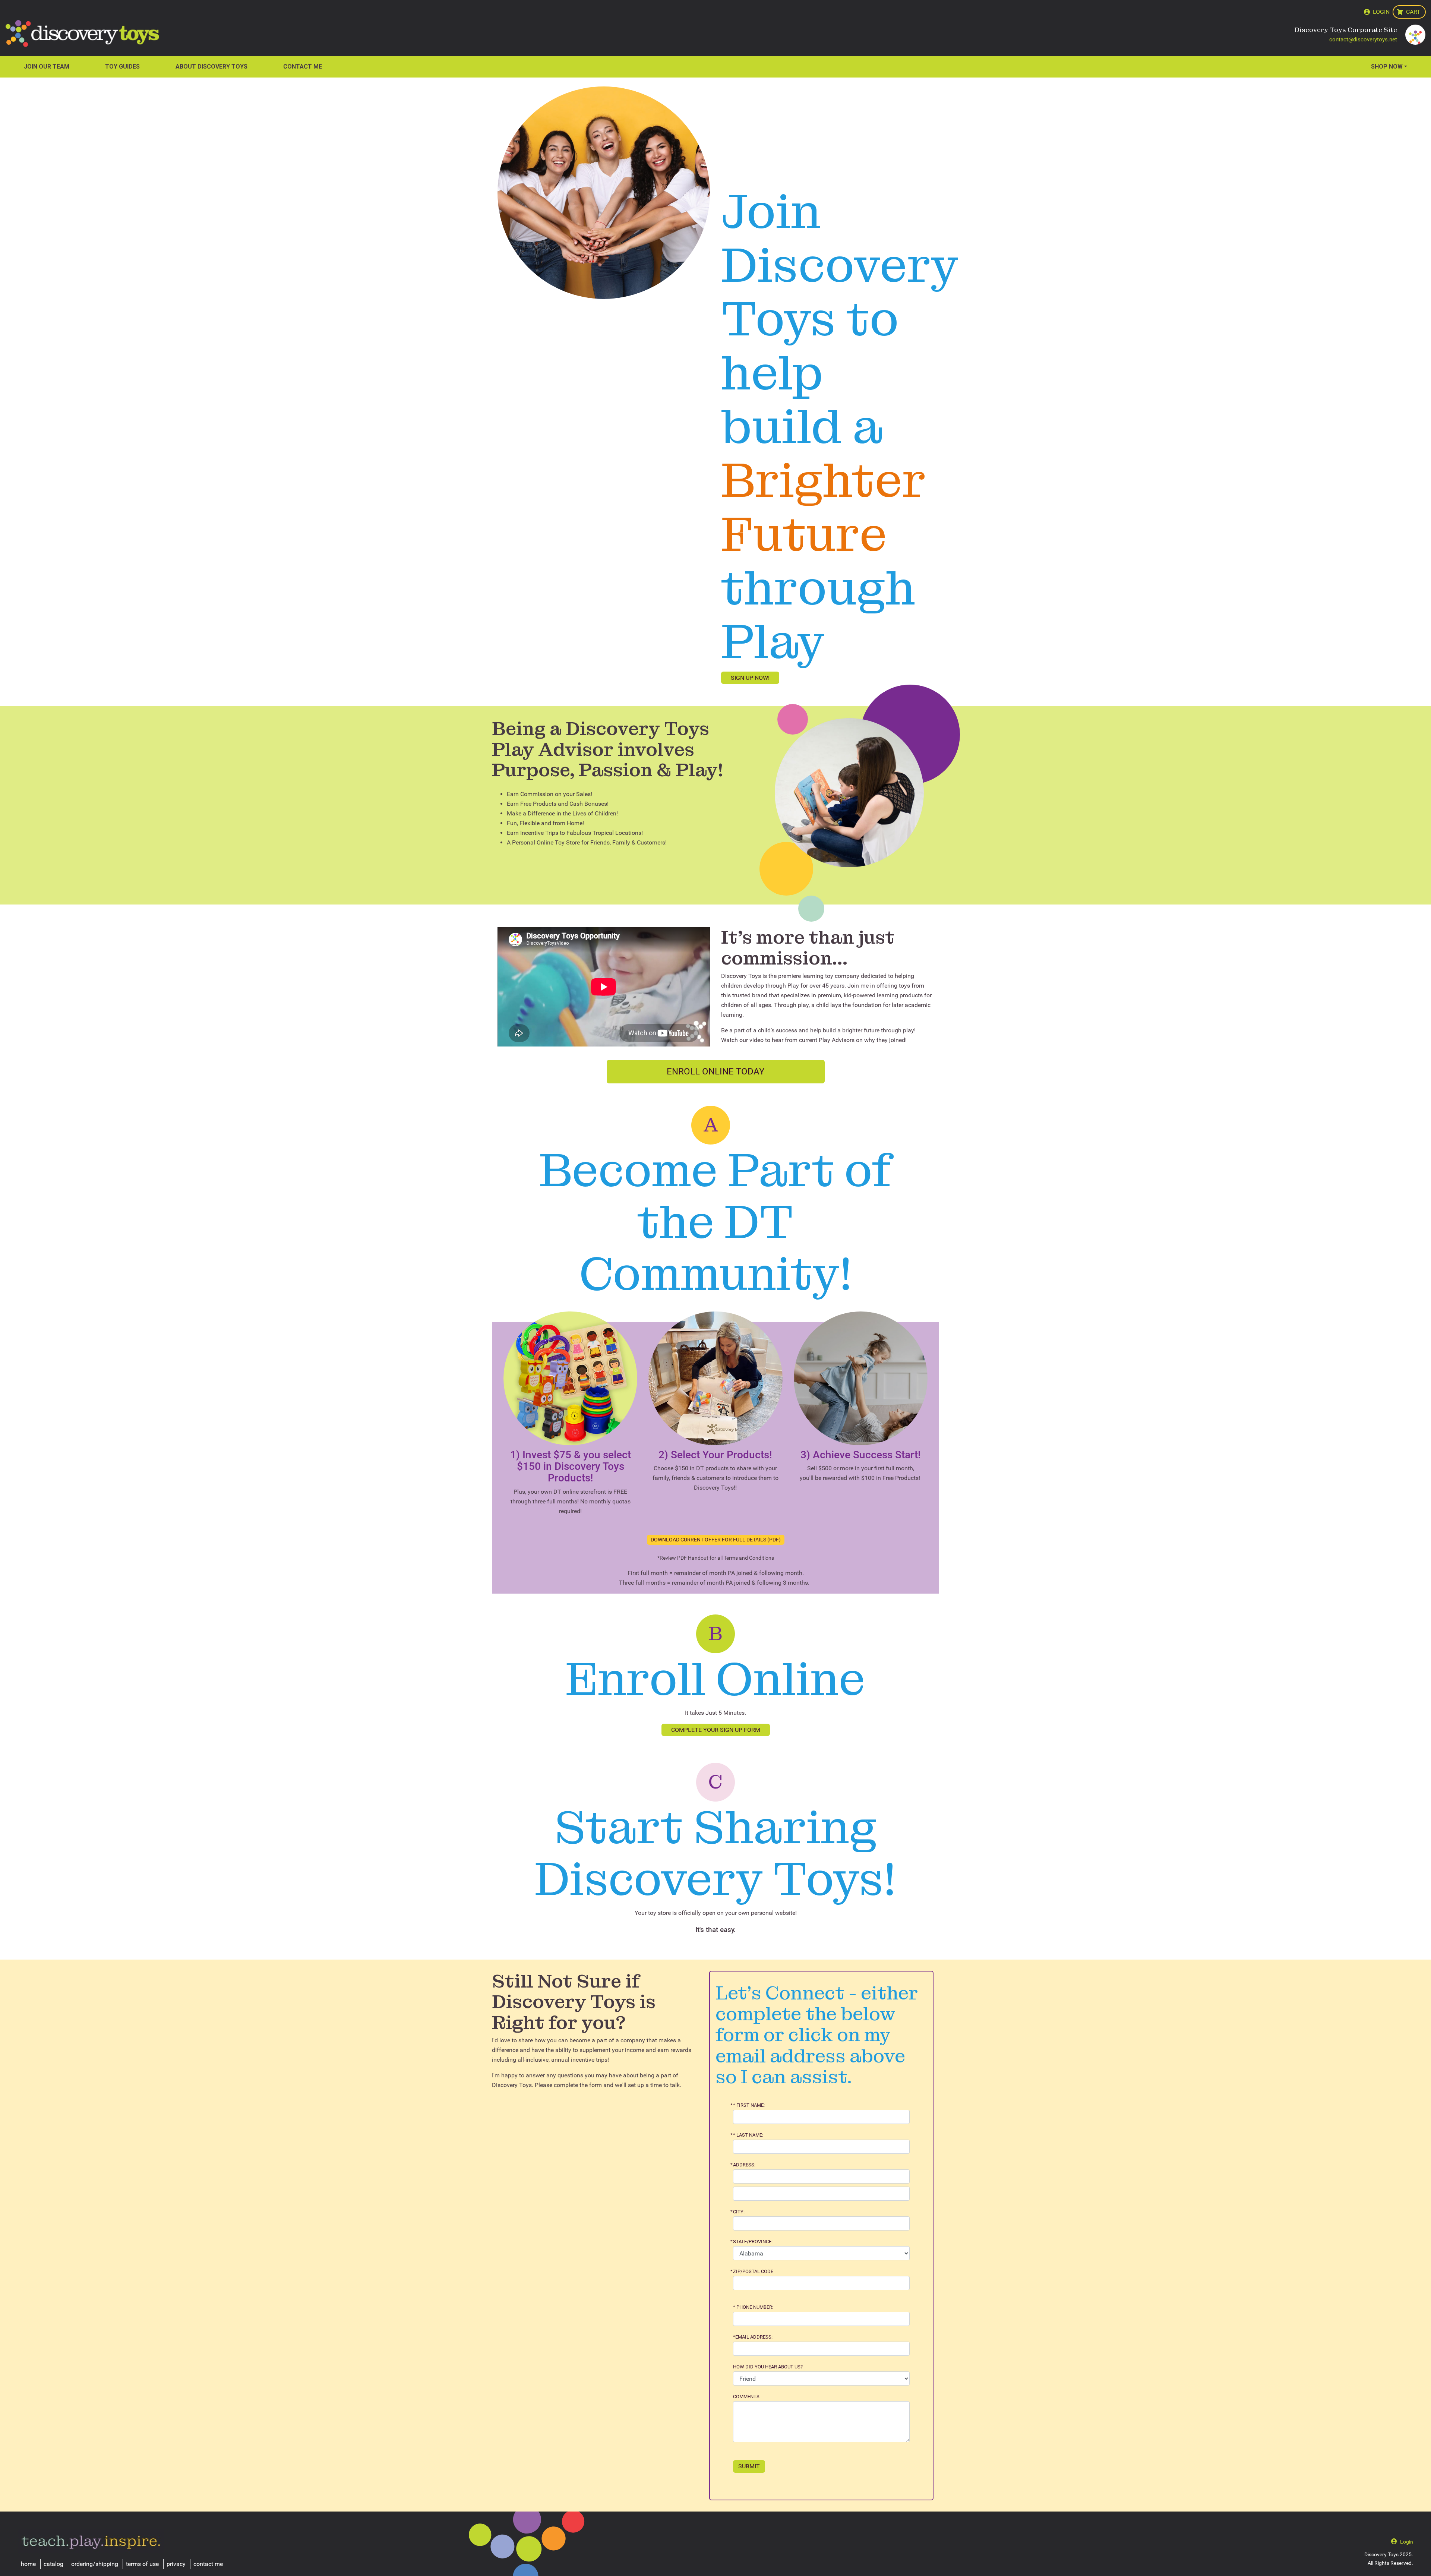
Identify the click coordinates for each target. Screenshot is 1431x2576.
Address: (744, 2165)
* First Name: (749, 2105)
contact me (208, 2564)
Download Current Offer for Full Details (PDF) (716, 1540)
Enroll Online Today (715, 1071)
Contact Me (303, 67)
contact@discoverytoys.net (1363, 40)
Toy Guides (122, 67)
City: (739, 2212)
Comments (746, 2397)
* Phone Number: (753, 2307)
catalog (53, 2564)
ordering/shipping (95, 2564)
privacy (176, 2564)
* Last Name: (748, 2135)
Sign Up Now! (750, 678)
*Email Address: (753, 2337)
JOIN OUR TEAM (47, 67)
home (28, 2564)
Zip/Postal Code (753, 2272)
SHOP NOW (1387, 67)
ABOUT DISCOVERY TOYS (211, 67)
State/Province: (753, 2242)
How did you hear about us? (768, 2367)
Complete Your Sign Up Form (716, 1730)
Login (1381, 12)
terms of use (142, 2564)
